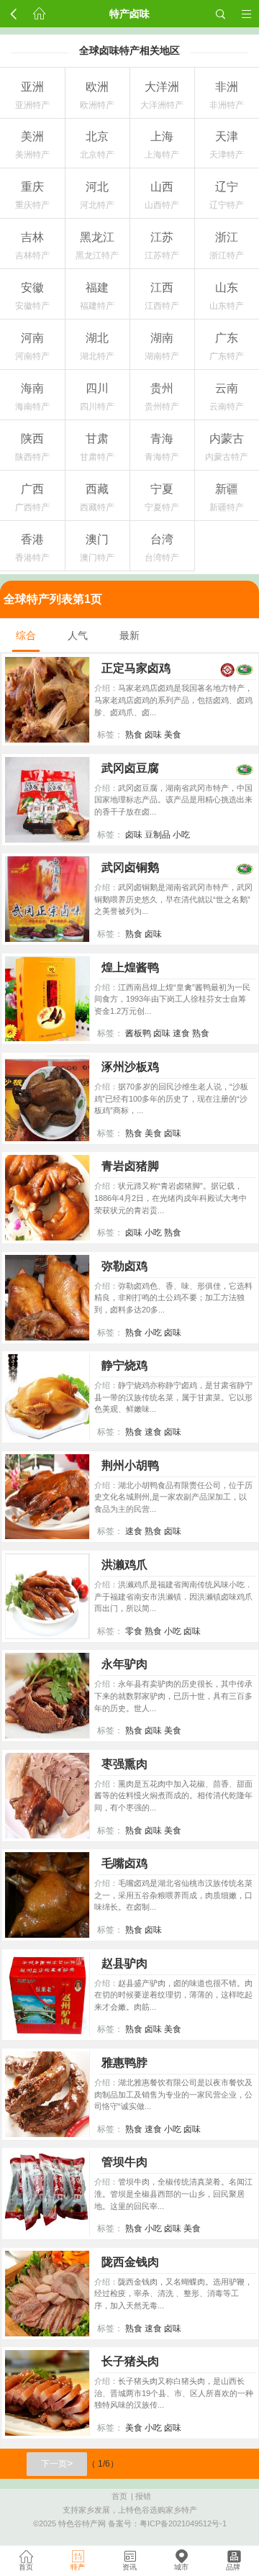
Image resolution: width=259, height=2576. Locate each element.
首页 (119, 2496)
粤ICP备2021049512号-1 (183, 2523)
